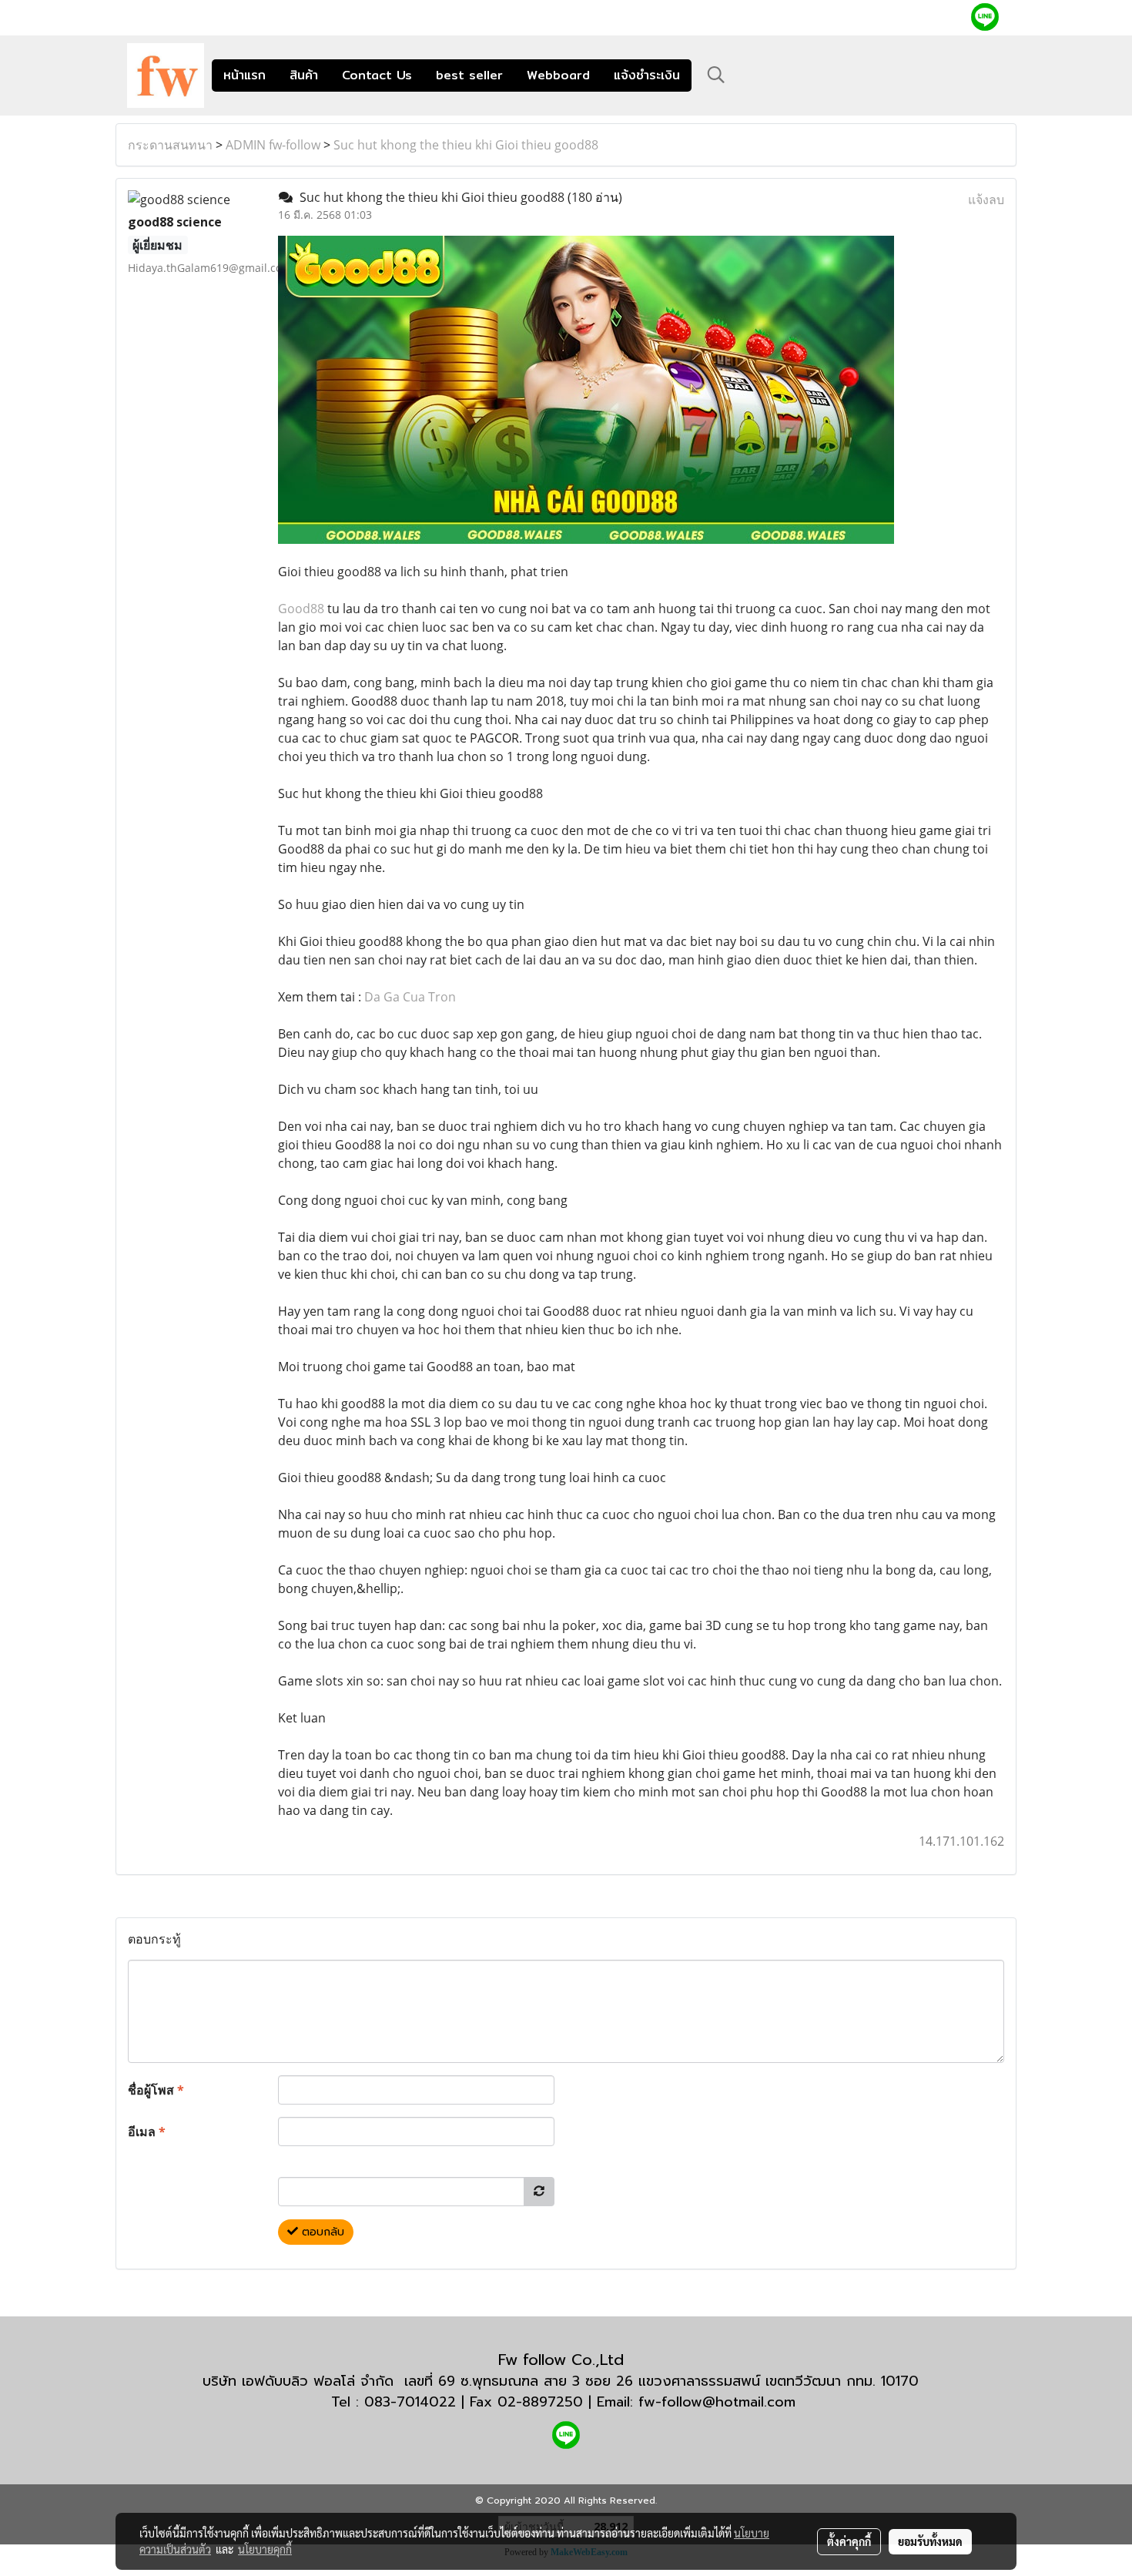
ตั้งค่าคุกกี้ (849, 2541)
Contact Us (377, 75)
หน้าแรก (244, 75)
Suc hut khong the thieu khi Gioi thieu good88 (466, 145)
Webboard (558, 75)
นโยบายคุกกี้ (265, 2549)
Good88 (301, 609)
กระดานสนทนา (170, 145)
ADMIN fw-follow (273, 145)
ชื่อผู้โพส (156, 2090)
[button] (716, 75)
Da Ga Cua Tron (410, 997)
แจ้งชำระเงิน (647, 75)
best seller (469, 75)
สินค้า (304, 75)
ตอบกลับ (321, 2232)
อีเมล (147, 2132)
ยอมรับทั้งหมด (930, 2541)
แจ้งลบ (986, 200)
